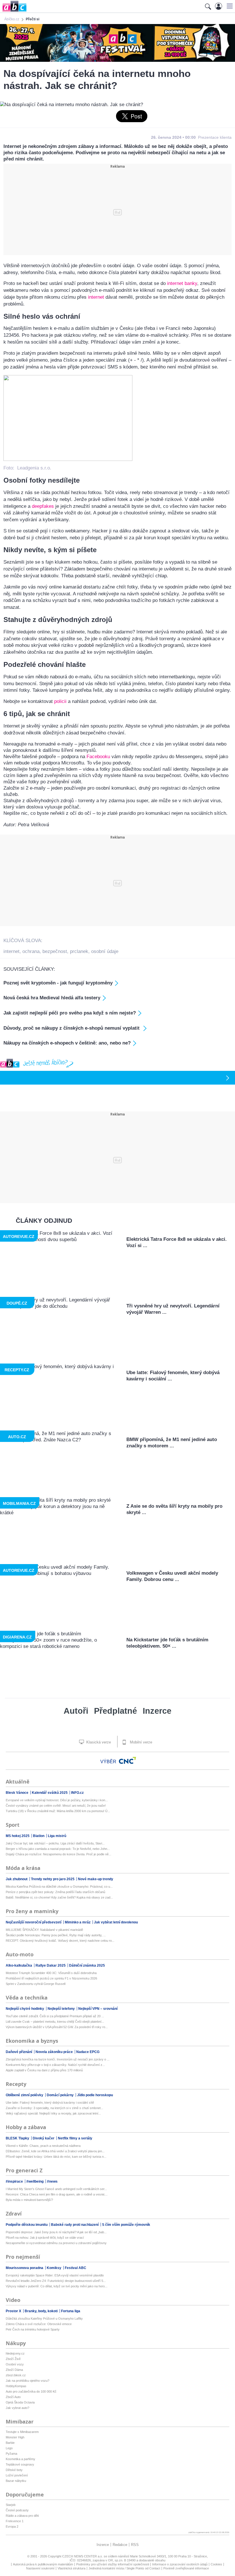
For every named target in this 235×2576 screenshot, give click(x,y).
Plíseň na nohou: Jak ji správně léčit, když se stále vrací (45, 2238)
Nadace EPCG (88, 2052)
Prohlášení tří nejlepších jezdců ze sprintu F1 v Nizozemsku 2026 (51, 1978)
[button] (229, 6)
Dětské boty (14, 2470)
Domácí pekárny (61, 2095)
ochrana (31, 951)
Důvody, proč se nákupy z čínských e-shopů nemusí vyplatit (72, 1028)
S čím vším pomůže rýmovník (126, 2225)
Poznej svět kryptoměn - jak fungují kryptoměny (58, 983)
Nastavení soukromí (40, 2568)
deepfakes (43, 506)
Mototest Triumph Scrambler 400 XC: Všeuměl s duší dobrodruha (51, 1973)
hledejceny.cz (15, 2353)
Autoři (76, 1711)
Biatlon (39, 1836)
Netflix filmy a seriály (75, 2138)
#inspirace (15, 2181)
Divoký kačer (44, 2138)
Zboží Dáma (14, 2370)
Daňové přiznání (19, 2052)
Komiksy (54, 2268)
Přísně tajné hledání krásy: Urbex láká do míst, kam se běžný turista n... (56, 2157)
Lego (9, 2448)
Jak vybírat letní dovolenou (116, 1922)
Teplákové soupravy (20, 2464)
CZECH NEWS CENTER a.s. (83, 2556)
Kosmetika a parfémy (20, 2459)
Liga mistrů (57, 1836)
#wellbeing (35, 2181)
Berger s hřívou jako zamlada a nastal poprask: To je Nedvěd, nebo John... (58, 1849)
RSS (135, 2545)
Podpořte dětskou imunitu (27, 2225)
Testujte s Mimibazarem (22, 2432)
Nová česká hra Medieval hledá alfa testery (52, 998)
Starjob (11, 2505)
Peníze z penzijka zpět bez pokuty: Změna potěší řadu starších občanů (55, 1892)
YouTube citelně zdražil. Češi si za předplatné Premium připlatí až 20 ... (55, 2016)
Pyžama (11, 2454)
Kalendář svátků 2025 (50, 1793)
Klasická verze (98, 1742)
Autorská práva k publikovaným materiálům (43, 2564)
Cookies (216, 2564)
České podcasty (17, 2510)
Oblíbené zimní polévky (25, 2095)
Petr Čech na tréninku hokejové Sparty (33, 2329)
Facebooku (98, 757)
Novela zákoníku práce (55, 2052)
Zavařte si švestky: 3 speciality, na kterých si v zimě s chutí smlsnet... (54, 2108)
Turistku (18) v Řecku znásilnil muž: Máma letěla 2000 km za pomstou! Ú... (58, 1811)
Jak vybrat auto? (17, 2408)
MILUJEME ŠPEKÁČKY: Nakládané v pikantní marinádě (44, 1930)
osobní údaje (105, 951)
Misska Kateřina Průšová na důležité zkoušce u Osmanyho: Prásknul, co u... (59, 1887)
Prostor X (14, 2311)
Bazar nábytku (16, 2481)
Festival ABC (76, 2268)
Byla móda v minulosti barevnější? (29, 2200)
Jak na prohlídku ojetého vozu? (28, 2381)
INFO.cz (77, 1793)
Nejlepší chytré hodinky (25, 2009)
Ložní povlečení (17, 2475)
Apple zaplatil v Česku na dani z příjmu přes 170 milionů (44, 2070)
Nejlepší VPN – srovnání (98, 2009)
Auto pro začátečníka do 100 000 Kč (31, 2391)
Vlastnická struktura (72, 2568)
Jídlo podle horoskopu (95, 2095)
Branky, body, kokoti (42, 2311)
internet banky (182, 283)
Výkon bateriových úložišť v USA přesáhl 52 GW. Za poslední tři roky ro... (57, 2027)
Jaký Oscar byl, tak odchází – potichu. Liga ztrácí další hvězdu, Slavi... (55, 1843)
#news (52, 2181)
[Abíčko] (13, 11)
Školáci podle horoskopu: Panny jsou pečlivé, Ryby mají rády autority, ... (56, 1935)
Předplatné (115, 1711)
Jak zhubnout (17, 1879)
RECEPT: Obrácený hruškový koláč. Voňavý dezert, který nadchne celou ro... (60, 1941)
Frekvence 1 (15, 2521)
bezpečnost (55, 951)
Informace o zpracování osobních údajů (180, 2564)
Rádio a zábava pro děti (22, 2516)
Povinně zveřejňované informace (186, 2568)
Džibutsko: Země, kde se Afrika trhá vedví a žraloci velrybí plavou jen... (55, 2151)
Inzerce (157, 1711)
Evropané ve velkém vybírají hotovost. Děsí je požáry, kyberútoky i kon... (57, 1800)
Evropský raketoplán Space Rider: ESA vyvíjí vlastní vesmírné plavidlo (55, 2275)
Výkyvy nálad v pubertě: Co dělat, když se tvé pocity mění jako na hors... (57, 2286)
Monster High (15, 2437)
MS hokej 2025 (18, 1836)
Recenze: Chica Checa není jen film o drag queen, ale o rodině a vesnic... (57, 2194)
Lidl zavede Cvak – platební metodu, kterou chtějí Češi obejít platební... (55, 2022)
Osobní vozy (15, 2364)
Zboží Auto (13, 2397)
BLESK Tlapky (18, 2138)
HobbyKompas (16, 2386)
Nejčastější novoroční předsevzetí (34, 1922)
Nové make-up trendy (96, 1879)
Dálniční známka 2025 (87, 1965)
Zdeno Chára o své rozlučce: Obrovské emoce (39, 2324)
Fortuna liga (71, 2311)
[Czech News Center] (128, 1760)
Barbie (10, 2443)
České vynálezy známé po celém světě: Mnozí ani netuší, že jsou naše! (56, 1806)
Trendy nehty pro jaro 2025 (53, 1879)
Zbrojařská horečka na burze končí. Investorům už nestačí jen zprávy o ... (58, 2059)
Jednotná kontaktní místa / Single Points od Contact (124, 2568)
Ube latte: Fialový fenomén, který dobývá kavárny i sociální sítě (50, 2103)
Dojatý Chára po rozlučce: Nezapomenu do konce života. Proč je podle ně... (58, 1854)
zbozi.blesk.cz (16, 2375)
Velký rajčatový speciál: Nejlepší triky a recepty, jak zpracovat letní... (53, 2113)
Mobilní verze (140, 1742)
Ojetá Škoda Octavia (20, 2402)
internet (96, 297)
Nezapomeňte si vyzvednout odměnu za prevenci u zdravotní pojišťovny (56, 2243)
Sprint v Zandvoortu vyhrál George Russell (36, 1984)
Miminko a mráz (78, 1922)
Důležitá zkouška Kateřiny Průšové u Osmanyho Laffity (44, 2319)
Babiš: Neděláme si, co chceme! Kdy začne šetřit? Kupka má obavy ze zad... (59, 1897)
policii (60, 701)
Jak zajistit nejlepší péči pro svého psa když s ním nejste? (70, 1013)
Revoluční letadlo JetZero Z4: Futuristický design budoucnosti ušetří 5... (56, 2281)
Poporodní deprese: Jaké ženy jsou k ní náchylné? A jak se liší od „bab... (56, 2232)
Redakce (120, 2545)
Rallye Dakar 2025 (51, 1965)
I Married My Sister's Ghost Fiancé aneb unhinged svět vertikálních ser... (56, 2189)
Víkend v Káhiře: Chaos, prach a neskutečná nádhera (43, 2146)
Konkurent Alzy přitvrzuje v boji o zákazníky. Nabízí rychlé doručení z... (55, 2065)
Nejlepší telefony (62, 2009)
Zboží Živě (13, 2359)
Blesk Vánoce (17, 1793)
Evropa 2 (12, 2527)
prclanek (79, 951)
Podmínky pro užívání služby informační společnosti (113, 2564)
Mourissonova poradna (25, 2268)
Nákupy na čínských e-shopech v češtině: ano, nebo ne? (67, 1043)
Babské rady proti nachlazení (75, 2225)
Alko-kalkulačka (19, 1965)
